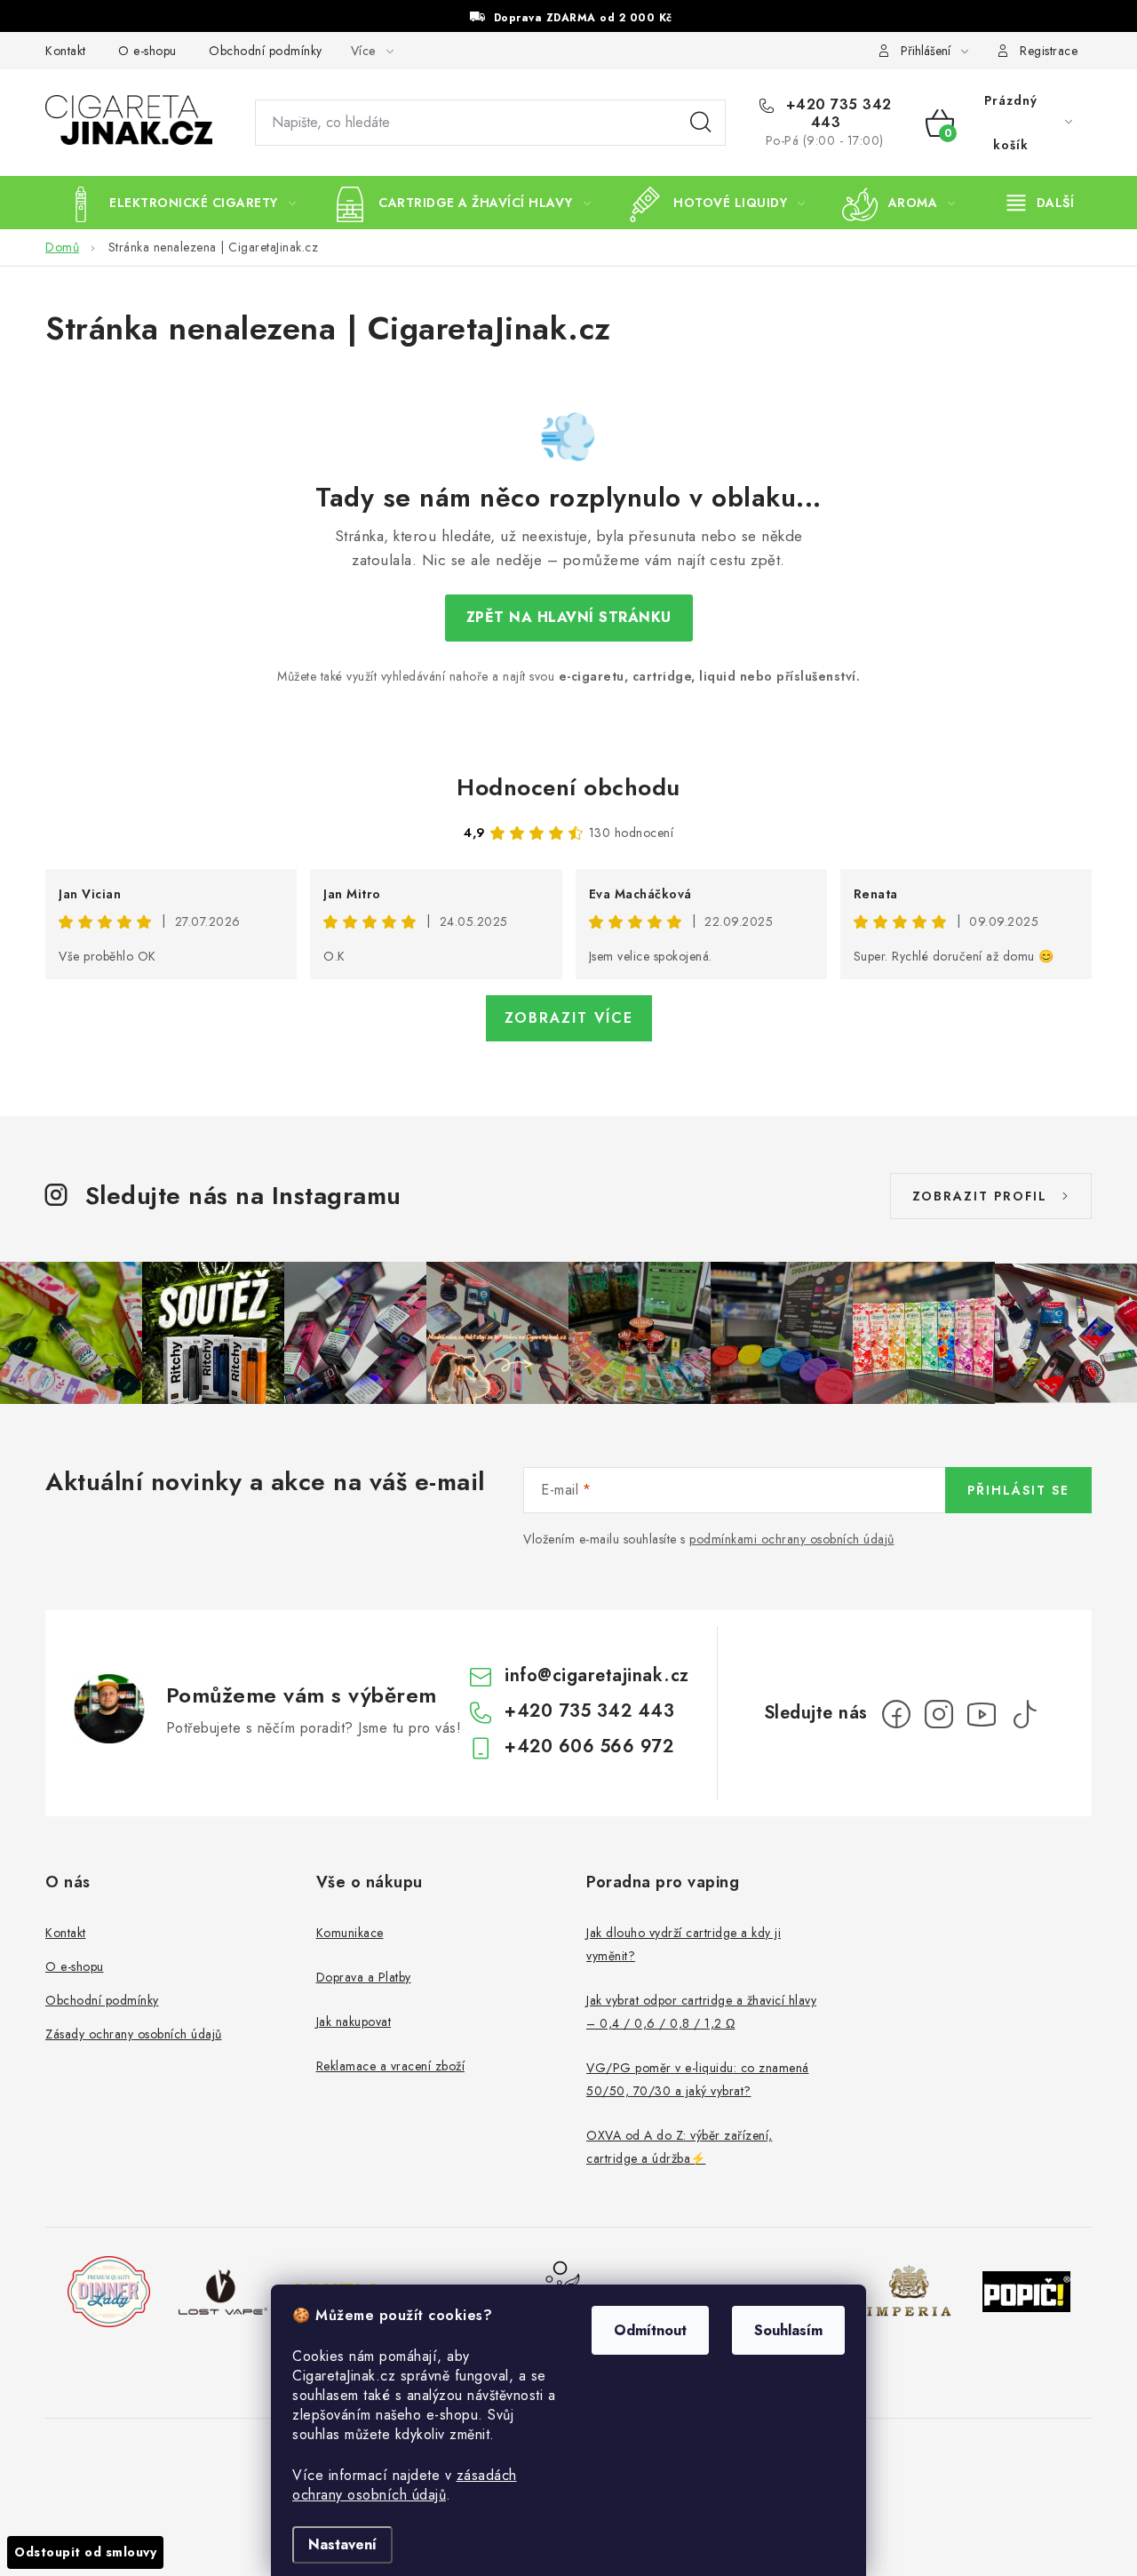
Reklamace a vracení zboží (391, 2066)
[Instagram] (939, 1714)
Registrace (1049, 51)
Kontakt (66, 51)
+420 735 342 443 (836, 114)
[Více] (1041, 203)
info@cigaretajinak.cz (597, 1675)
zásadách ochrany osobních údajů (405, 2485)
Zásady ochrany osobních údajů (134, 2034)
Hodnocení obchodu (568, 787)
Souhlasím (788, 2330)
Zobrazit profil (980, 1196)
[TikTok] (1024, 1714)
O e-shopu (147, 51)
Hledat (701, 123)
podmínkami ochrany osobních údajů (792, 1539)
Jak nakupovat (354, 2022)
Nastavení (342, 2544)
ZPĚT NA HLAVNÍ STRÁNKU (569, 617)
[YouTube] (982, 1714)
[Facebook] (896, 1714)
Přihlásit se (1018, 1490)
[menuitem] (179, 203)
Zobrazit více (569, 1018)
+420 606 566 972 (589, 1747)
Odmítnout (650, 2330)
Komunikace (350, 1933)
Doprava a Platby (364, 1977)
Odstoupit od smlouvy (85, 2552)
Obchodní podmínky (266, 51)
